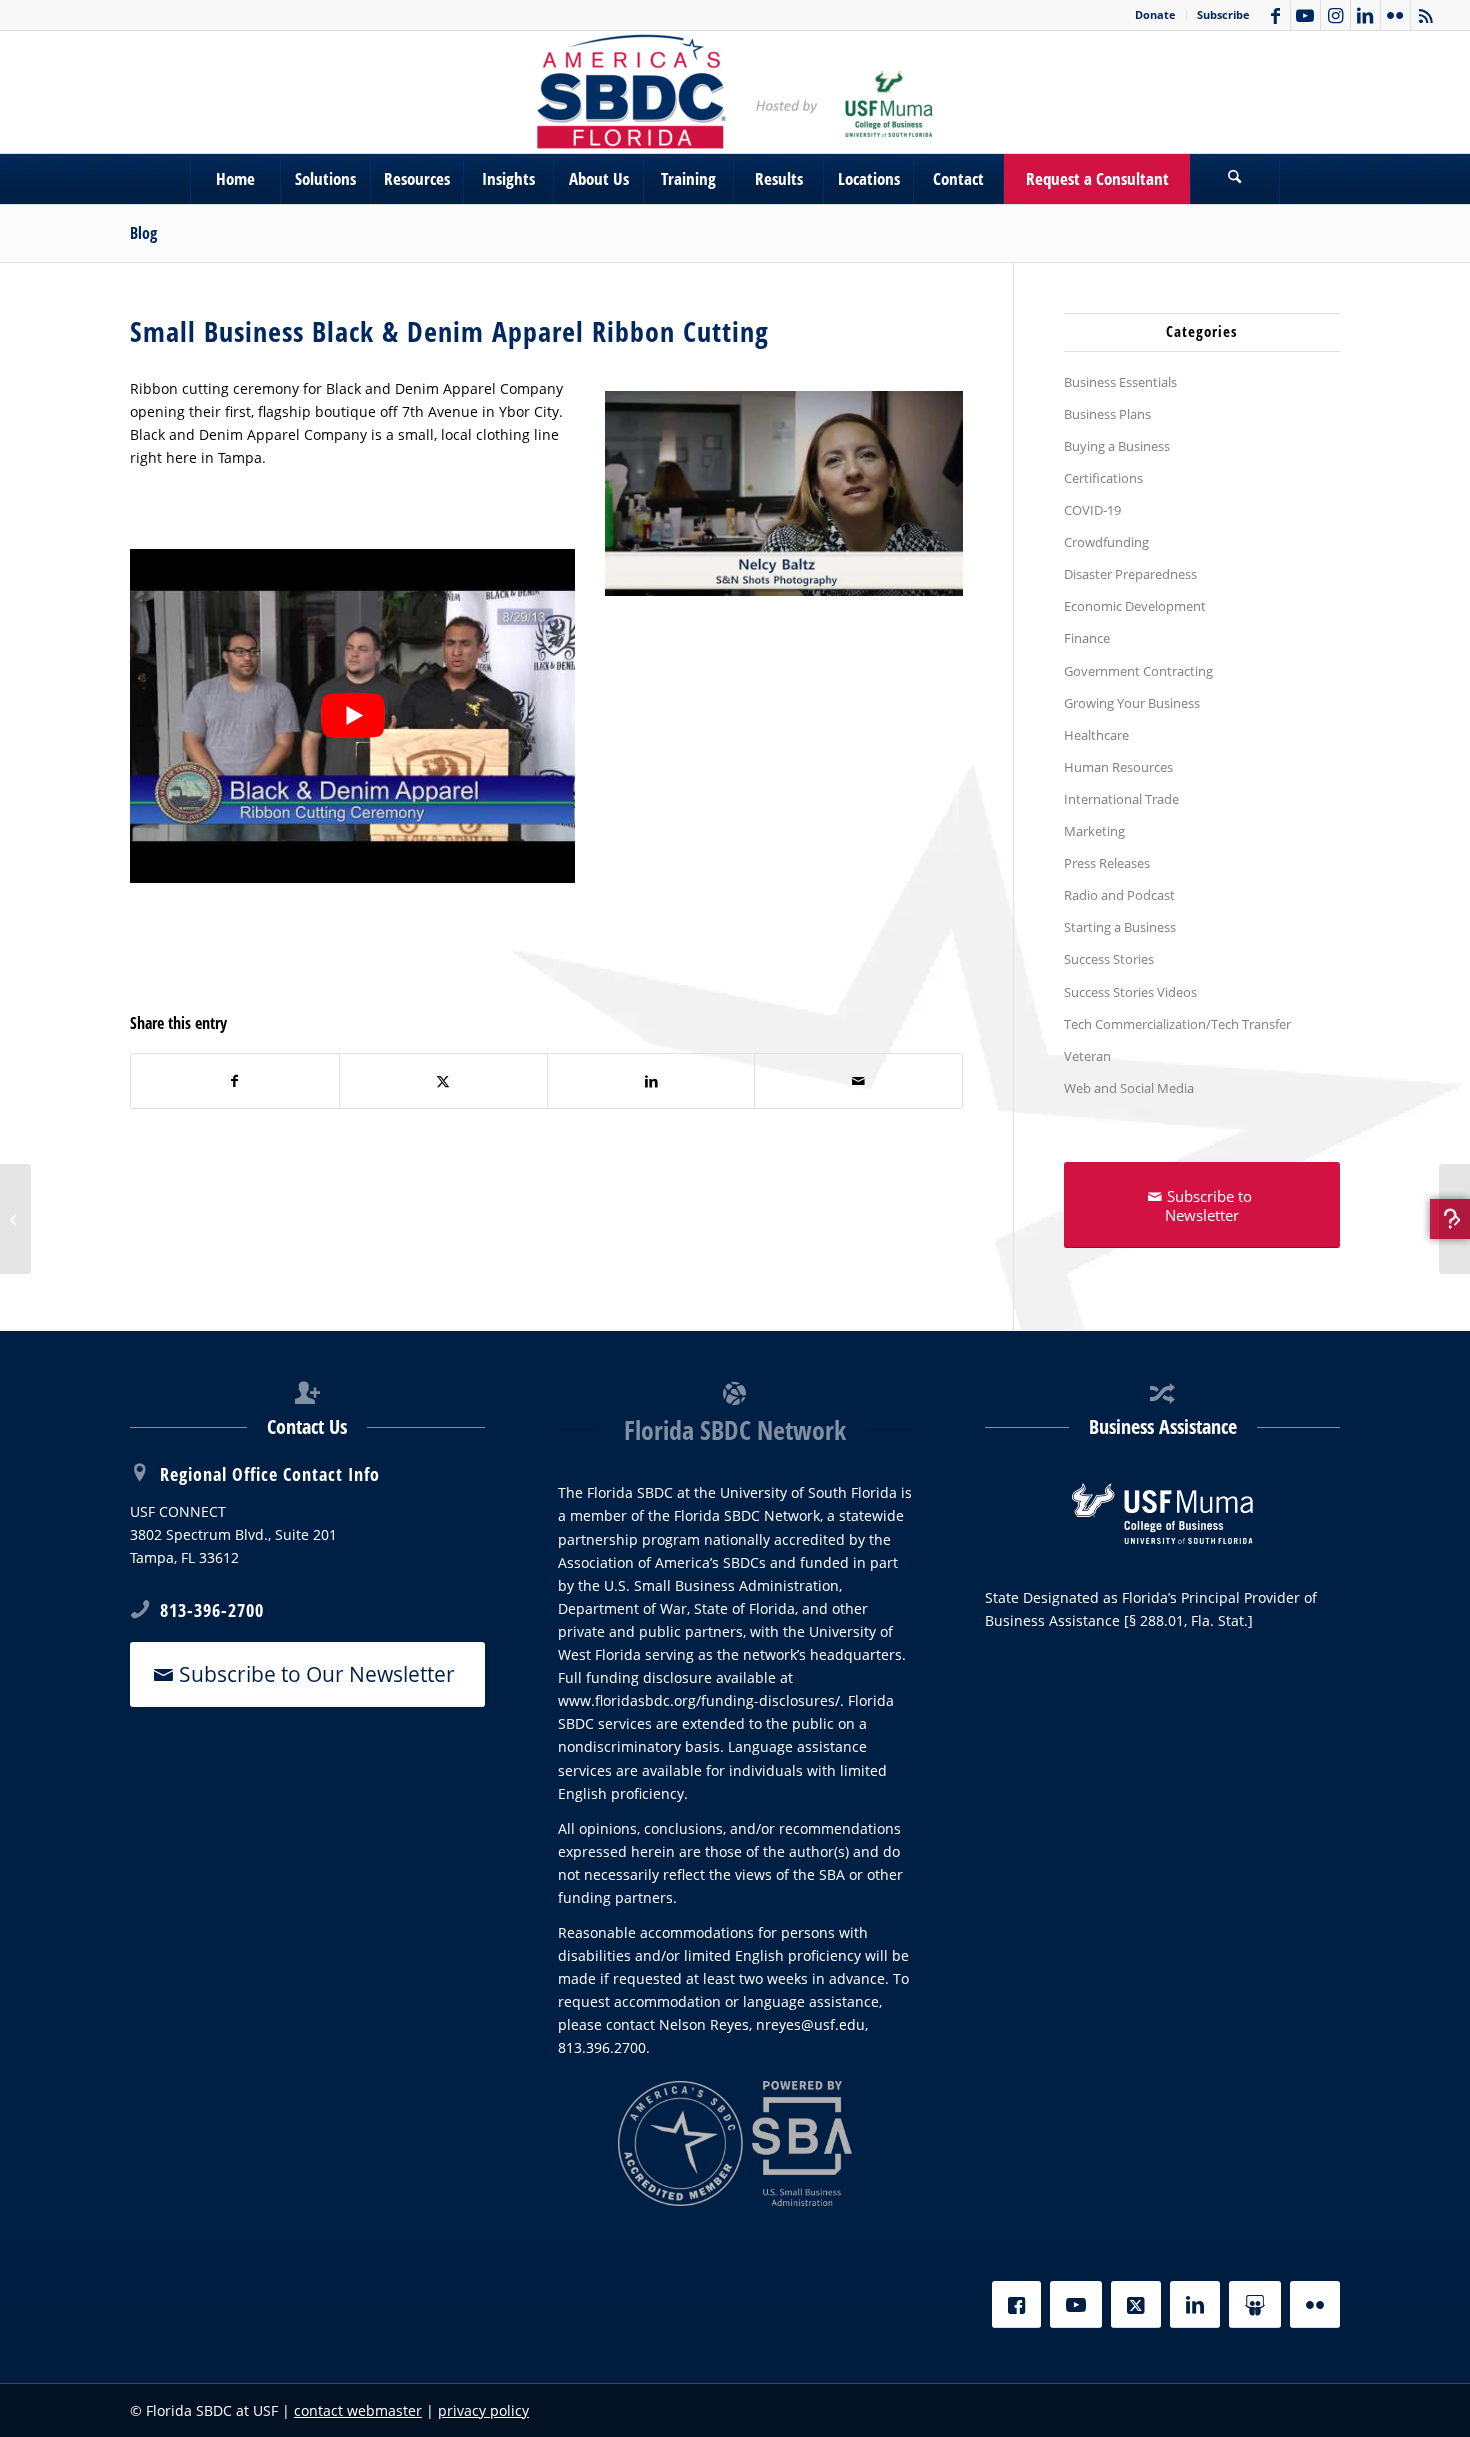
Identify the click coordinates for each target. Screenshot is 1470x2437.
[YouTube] (1076, 2304)
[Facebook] (1016, 2304)
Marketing (1094, 831)
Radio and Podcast (1119, 895)
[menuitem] (1156, 15)
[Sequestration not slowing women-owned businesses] (1454, 1219)
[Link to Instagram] (1335, 15)
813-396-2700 (212, 1610)
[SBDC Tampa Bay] (735, 92)
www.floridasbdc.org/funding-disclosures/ (699, 1700)
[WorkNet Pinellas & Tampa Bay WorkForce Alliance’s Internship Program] (15, 1219)
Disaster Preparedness (1130, 574)
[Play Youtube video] (352, 715)
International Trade (1121, 799)
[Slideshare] (1255, 2304)
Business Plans (1107, 414)
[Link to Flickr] (1395, 15)
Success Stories (1109, 959)
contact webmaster (358, 2410)
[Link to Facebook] (1275, 15)
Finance (1087, 638)
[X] (1136, 2304)
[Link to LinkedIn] (1365, 15)
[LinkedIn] (1195, 2304)
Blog (143, 233)
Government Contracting (1138, 671)
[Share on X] (443, 1081)
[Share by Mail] (858, 1081)
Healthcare (1096, 735)
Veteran (1087, 1056)
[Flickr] (1315, 2304)
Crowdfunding (1106, 542)
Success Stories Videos (1130, 992)
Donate (1155, 14)
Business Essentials (1120, 382)
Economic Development (1135, 606)
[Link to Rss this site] (1426, 15)
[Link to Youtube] (1305, 15)
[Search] (1235, 179)
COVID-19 (1092, 510)
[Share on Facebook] (235, 1081)
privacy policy (483, 2410)
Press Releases (1107, 863)
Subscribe (1223, 14)
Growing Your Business (1132, 703)
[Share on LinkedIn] (651, 1081)
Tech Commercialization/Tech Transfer (1177, 1024)
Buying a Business (1117, 446)
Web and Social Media (1129, 1088)
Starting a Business (1120, 927)
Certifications (1103, 478)
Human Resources (1118, 767)
